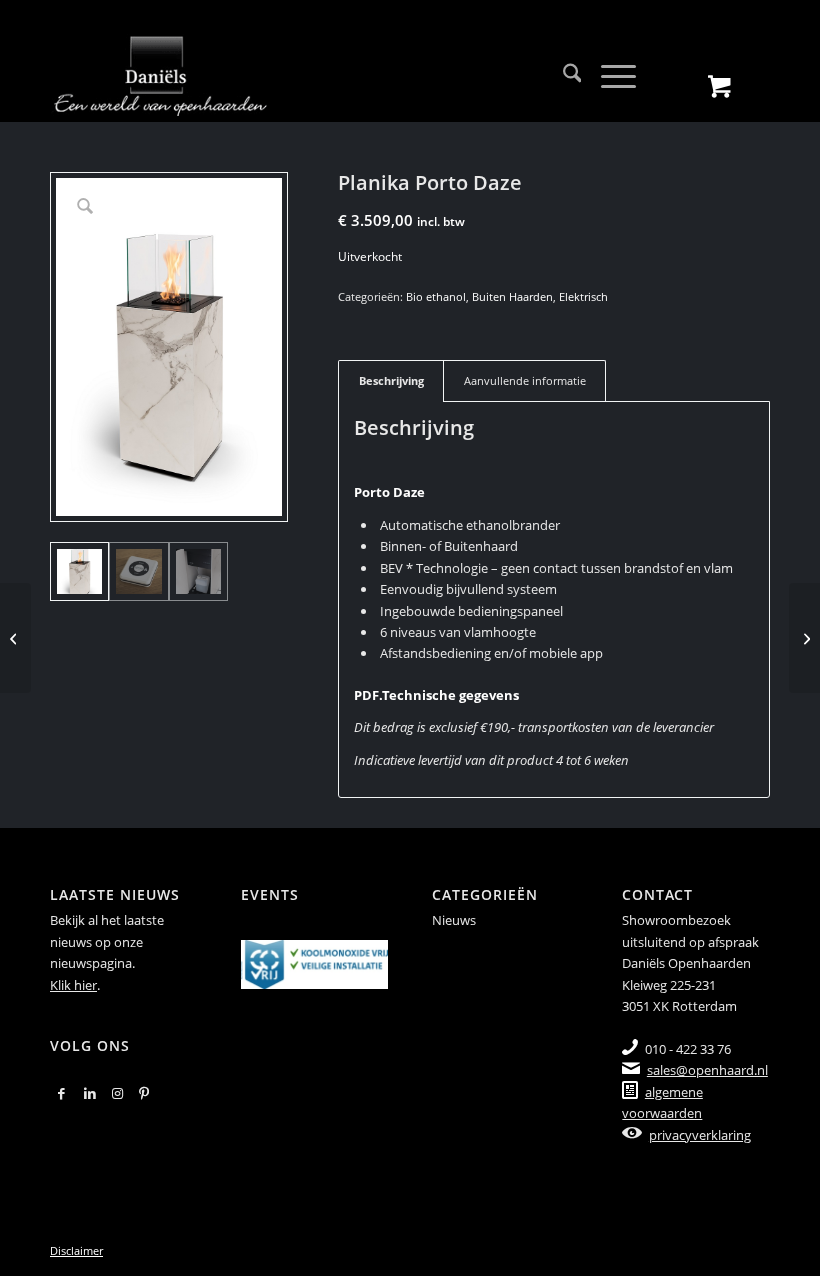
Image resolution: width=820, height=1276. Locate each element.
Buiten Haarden (512, 296)
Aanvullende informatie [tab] (525, 380)
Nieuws (454, 920)
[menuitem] (562, 76)
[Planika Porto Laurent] (804, 638)
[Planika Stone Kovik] (15, 638)
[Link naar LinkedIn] (90, 1093)
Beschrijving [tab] (391, 380)
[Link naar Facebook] (61, 1093)
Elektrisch (583, 296)
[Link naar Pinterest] (144, 1093)
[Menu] (608, 76)
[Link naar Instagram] (117, 1093)
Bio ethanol (436, 296)
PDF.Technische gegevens (436, 695)
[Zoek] (562, 76)
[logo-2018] (160, 76)
